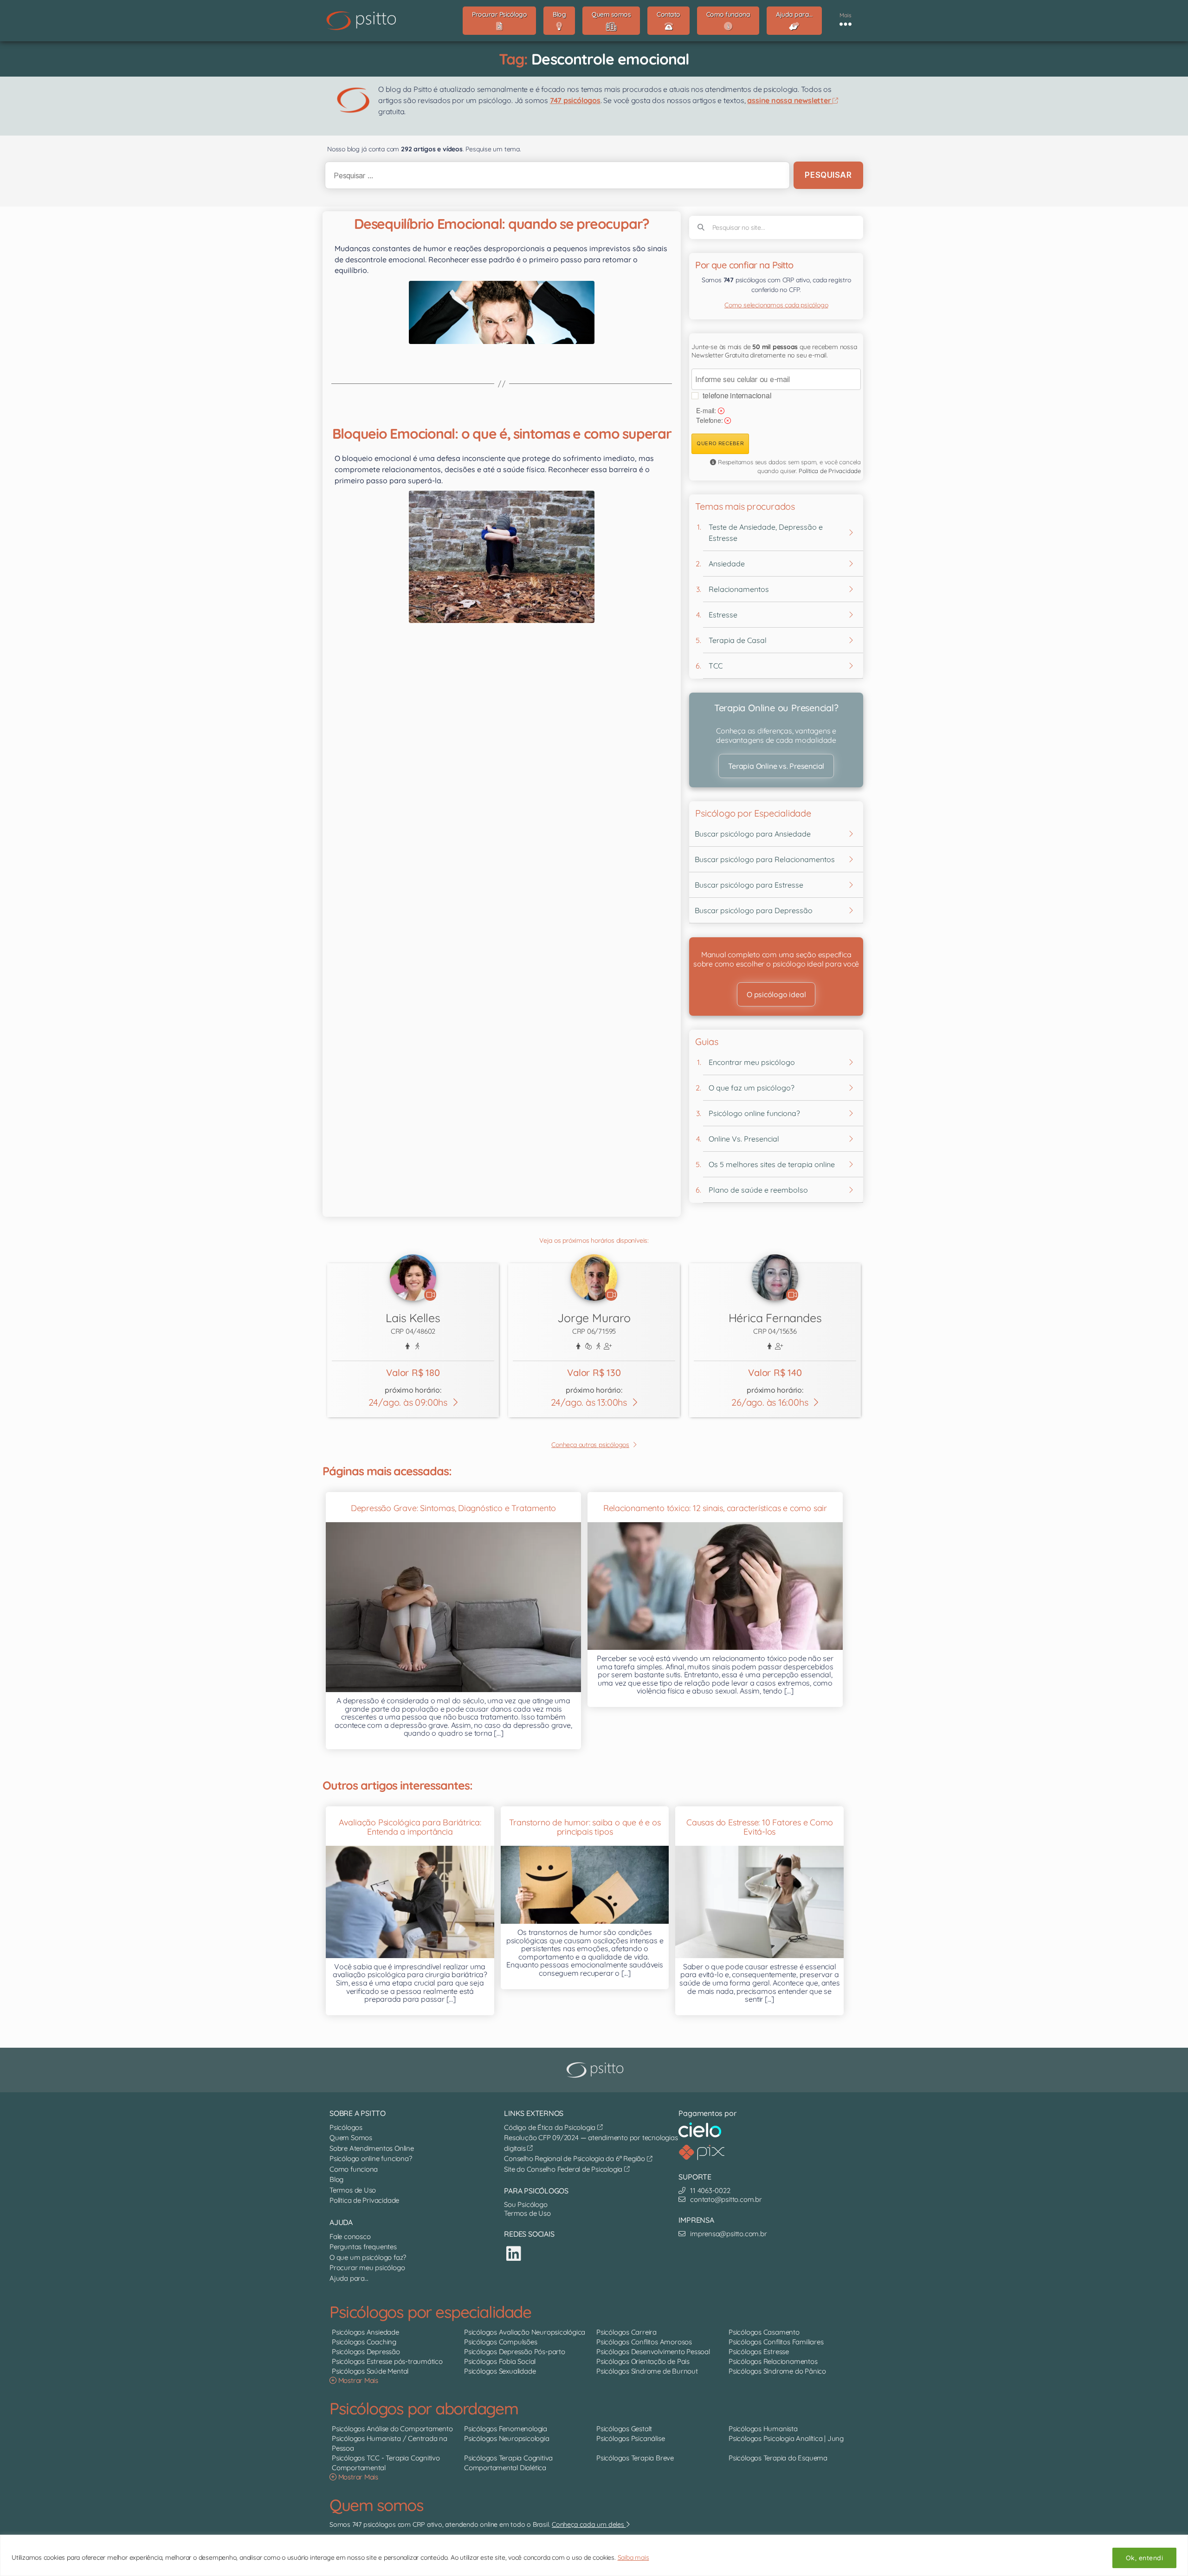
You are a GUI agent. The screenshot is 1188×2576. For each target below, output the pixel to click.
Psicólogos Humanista (763, 2429)
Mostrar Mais (357, 2380)
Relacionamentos (739, 589)
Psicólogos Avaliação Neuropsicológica (525, 2332)
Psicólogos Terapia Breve (635, 2458)
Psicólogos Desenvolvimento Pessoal (653, 2352)
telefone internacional (737, 395)
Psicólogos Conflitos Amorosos (644, 2342)
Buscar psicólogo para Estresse (749, 885)
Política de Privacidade (830, 471)
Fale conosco (350, 2236)
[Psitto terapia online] (596, 2070)
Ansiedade (727, 564)
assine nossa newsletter (790, 100)
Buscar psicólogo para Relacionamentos (765, 859)
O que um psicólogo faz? (368, 2257)
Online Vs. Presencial (744, 1139)
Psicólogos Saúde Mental (370, 2371)
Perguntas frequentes (363, 2247)
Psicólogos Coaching (364, 2342)
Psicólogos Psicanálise (630, 2438)
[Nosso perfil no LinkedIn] (514, 2254)
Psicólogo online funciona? (754, 1113)
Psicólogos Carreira (626, 2332)
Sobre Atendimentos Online (372, 2148)
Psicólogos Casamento (764, 2332)
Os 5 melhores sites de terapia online (772, 1164)
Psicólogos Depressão (366, 2352)
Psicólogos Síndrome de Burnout (647, 2371)
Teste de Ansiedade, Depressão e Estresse (766, 532)
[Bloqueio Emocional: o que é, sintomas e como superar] (502, 557)
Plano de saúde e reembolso (758, 1190)
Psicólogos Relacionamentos (773, 2361)
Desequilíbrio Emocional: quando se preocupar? (502, 224)
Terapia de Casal (738, 640)
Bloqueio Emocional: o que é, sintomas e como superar (502, 434)
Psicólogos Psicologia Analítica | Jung (786, 2438)
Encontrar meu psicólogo (752, 1062)
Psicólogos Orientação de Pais (643, 2361)
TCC (716, 666)
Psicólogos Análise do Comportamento (392, 2429)
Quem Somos (351, 2138)
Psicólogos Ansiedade (365, 2332)
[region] (594, 2555)
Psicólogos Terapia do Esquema (778, 2458)
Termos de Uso (353, 2190)
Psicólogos (346, 2127)
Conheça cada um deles (589, 2524)
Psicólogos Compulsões (501, 2342)
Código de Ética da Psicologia (551, 2127)
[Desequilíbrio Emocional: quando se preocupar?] (502, 312)
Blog (336, 2179)
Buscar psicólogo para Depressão (754, 910)
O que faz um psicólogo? (752, 1088)
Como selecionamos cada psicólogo (776, 305)
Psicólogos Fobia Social (500, 2361)
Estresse (723, 615)
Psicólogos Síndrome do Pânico (777, 2371)
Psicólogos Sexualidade (500, 2371)
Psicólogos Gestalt (624, 2429)
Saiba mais (633, 2557)
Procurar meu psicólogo (367, 2268)
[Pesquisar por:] (555, 175)
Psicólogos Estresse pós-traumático (387, 2361)
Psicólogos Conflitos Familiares (776, 2342)
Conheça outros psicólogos (590, 1445)
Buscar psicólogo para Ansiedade (753, 834)
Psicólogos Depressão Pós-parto (515, 2352)
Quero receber (720, 443)
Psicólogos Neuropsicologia (507, 2438)
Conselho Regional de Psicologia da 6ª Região (575, 2158)
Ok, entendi (1144, 2558)
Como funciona (354, 2169)
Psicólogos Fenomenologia (506, 2429)
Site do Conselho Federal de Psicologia (564, 2169)
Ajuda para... (349, 2278)
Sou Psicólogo (526, 2204)
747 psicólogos (575, 100)
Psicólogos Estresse (759, 2352)
